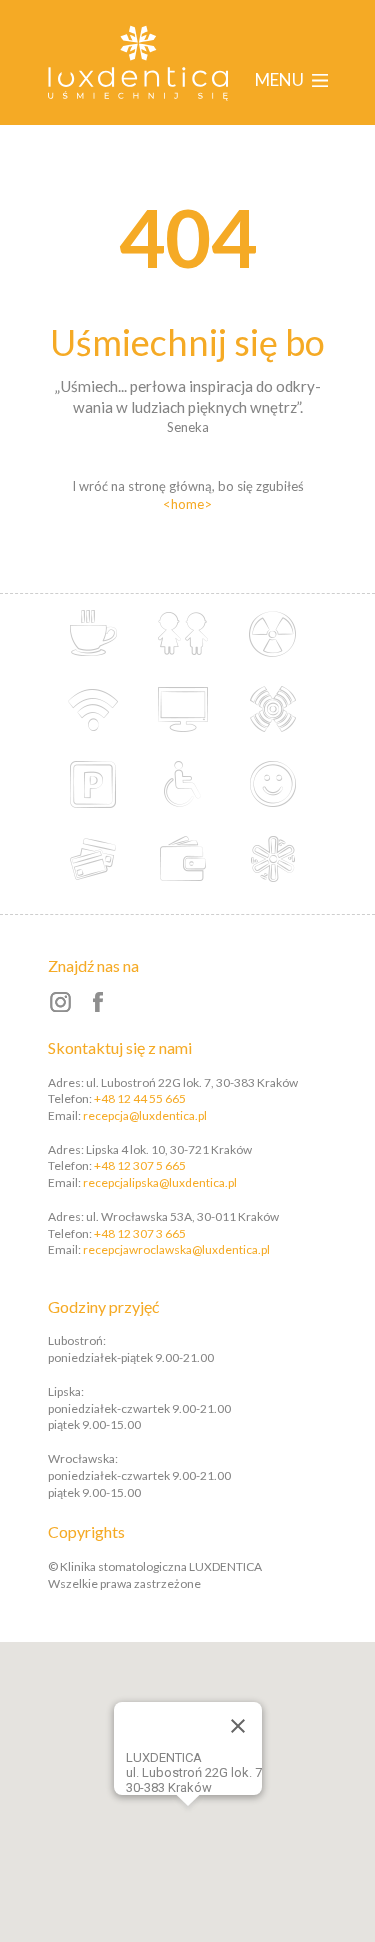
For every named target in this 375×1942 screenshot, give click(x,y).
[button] (215, 1801)
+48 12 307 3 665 (140, 1233)
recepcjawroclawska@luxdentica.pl (176, 1249)
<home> (187, 504)
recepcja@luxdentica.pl (145, 1115)
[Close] (238, 1726)
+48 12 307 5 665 (140, 1165)
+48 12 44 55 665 (140, 1098)
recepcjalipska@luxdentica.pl (160, 1182)
